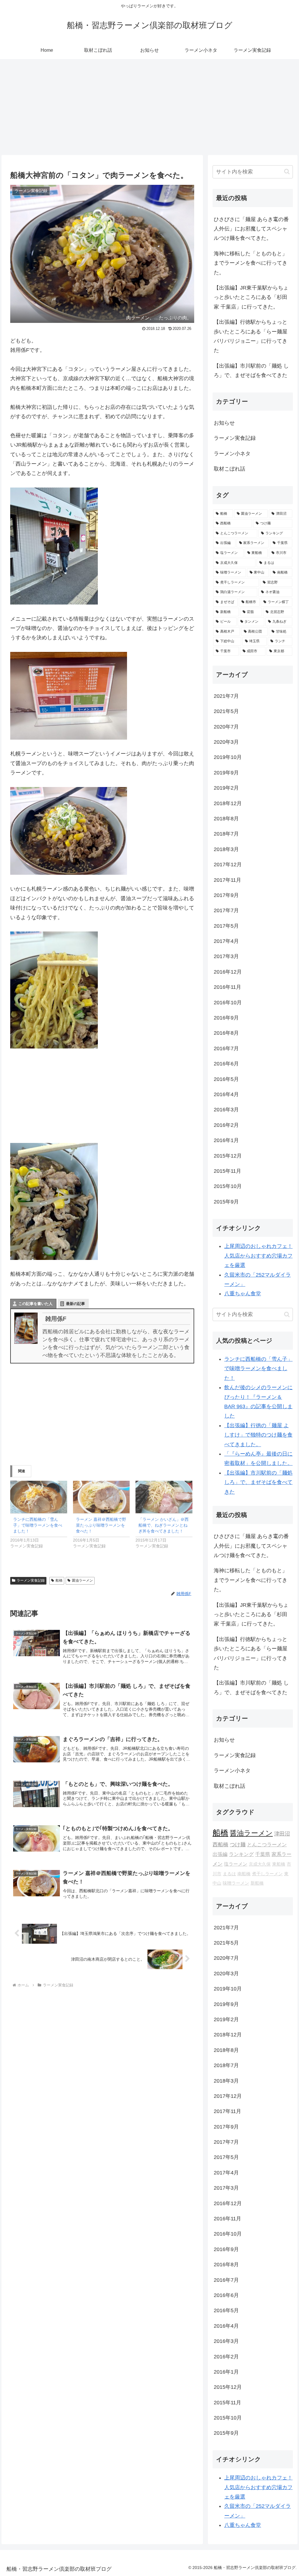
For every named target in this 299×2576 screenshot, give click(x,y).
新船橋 (257, 1883)
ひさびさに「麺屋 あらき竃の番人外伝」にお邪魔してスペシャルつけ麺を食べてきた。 (251, 229)
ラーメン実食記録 (31, 1580)
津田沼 (282, 1834)
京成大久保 (260, 1864)
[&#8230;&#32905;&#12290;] (54, 1201)
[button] (287, 172)
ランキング (241, 1854)
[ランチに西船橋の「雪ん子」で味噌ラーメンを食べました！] (39, 1497)
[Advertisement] (149, 107)
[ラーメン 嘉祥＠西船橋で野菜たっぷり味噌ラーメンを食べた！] (101, 1497)
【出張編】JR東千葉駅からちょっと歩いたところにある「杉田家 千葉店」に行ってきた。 (251, 297)
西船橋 (220, 1844)
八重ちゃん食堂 (243, 1294)
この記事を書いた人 (35, 1304)
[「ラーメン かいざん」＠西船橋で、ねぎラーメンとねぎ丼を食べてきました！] (164, 1497)
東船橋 (279, 1864)
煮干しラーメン (267, 1874)
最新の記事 (75, 1304)
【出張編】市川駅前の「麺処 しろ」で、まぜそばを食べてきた (251, 371)
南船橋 (244, 1874)
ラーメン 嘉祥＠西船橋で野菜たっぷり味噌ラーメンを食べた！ (101, 1525)
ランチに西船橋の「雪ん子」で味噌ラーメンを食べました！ (38, 1525)
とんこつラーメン (267, 1845)
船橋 (59, 1580)
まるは (229, 1874)
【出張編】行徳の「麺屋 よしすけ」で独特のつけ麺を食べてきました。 (258, 1435)
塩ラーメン (236, 1864)
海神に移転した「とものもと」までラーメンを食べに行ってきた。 (251, 263)
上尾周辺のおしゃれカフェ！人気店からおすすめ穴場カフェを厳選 (258, 1256)
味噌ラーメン (236, 1883)
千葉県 (263, 1854)
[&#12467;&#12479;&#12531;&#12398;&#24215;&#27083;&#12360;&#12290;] (54, 546)
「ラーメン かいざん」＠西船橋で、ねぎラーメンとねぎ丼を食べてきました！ (164, 1525)
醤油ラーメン (82, 1580)
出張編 (220, 1854)
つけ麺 (238, 1844)
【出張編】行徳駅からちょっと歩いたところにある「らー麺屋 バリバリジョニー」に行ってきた (251, 336)
